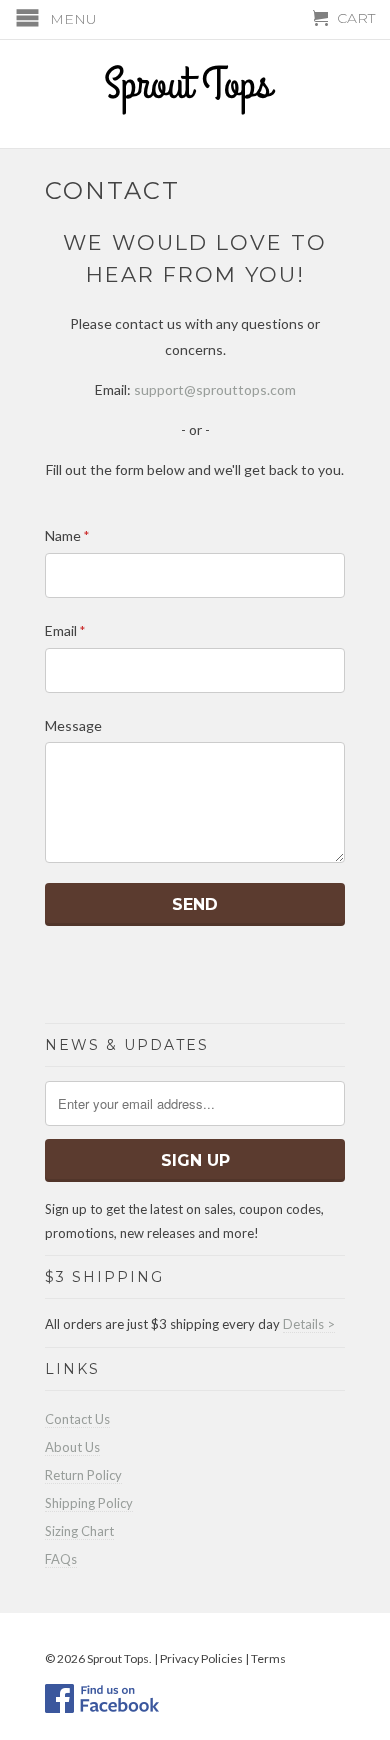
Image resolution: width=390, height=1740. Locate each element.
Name (67, 535)
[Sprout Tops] (195, 92)
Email (65, 630)
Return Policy (83, 1475)
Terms (268, 1658)
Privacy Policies (201, 1658)
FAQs (61, 1559)
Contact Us (77, 1419)
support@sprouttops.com (215, 389)
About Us (72, 1447)
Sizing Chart (79, 1531)
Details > (309, 1324)
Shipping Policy (89, 1503)
